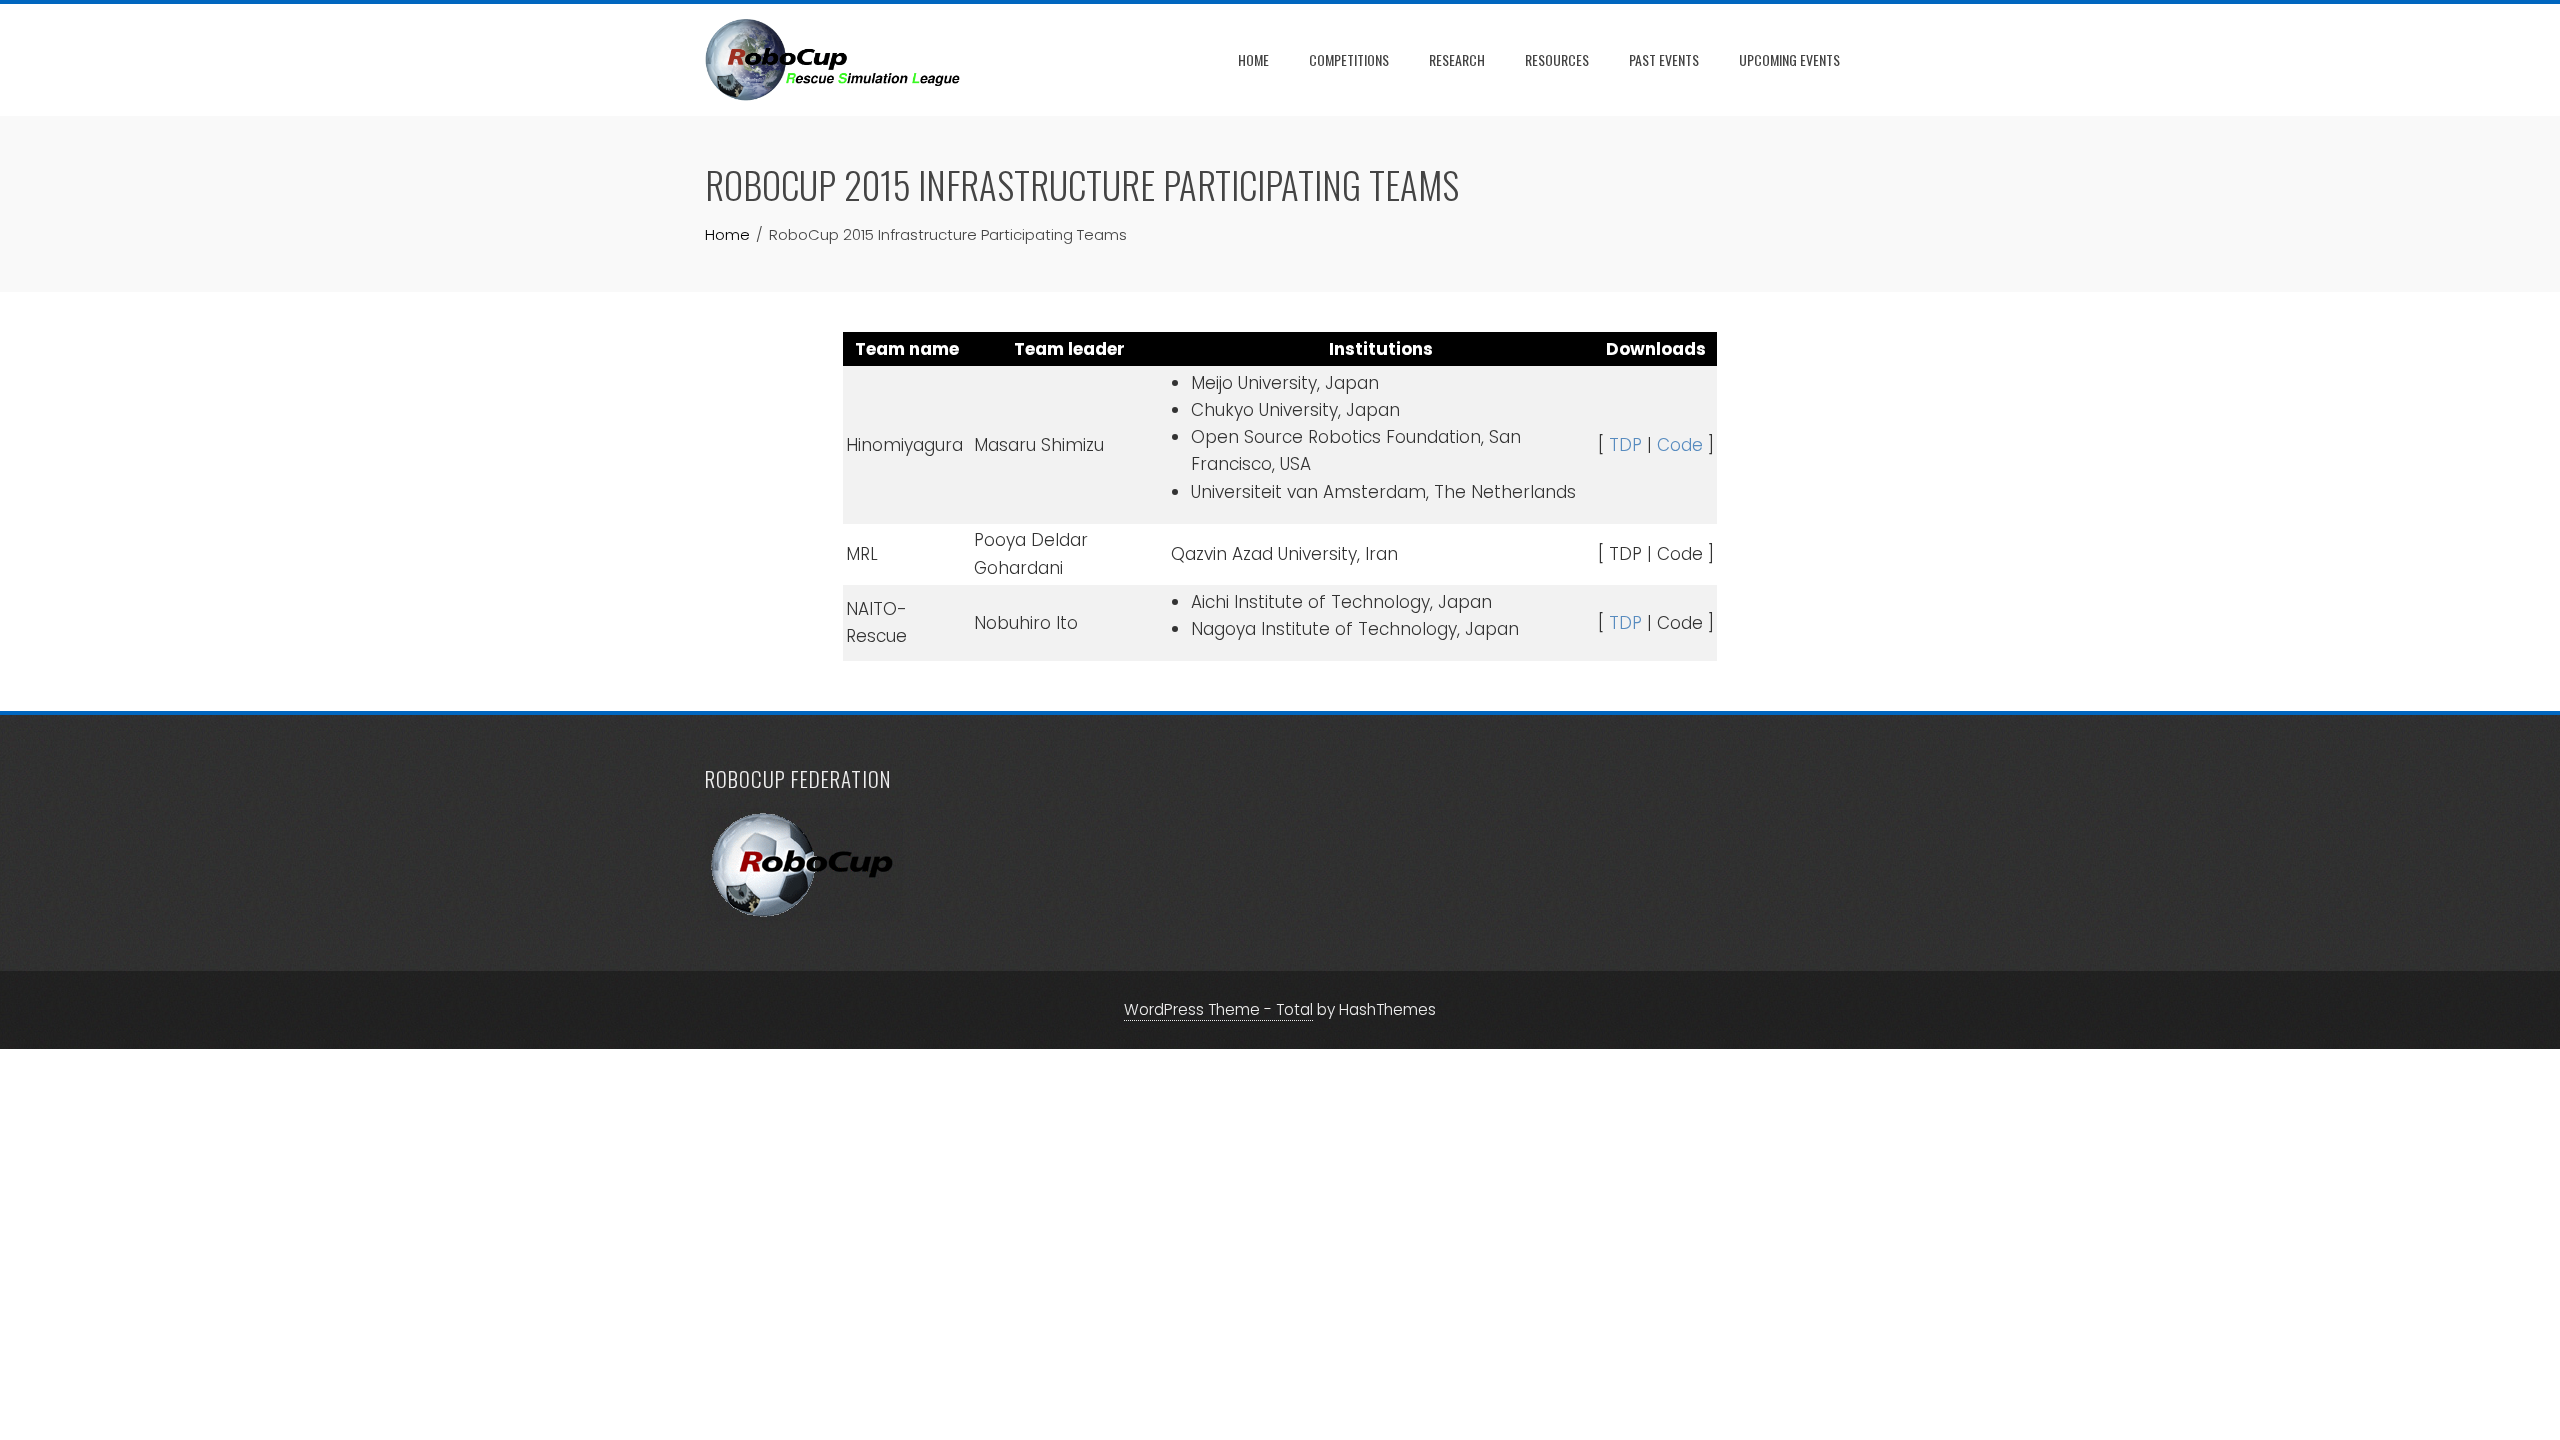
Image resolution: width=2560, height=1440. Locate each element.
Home (1253, 59)
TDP (1625, 445)
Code (1680, 445)
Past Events (1664, 59)
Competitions (1349, 59)
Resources (1557, 59)
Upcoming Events (1789, 59)
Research (1457, 59)
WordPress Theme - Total (1218, 1009)
